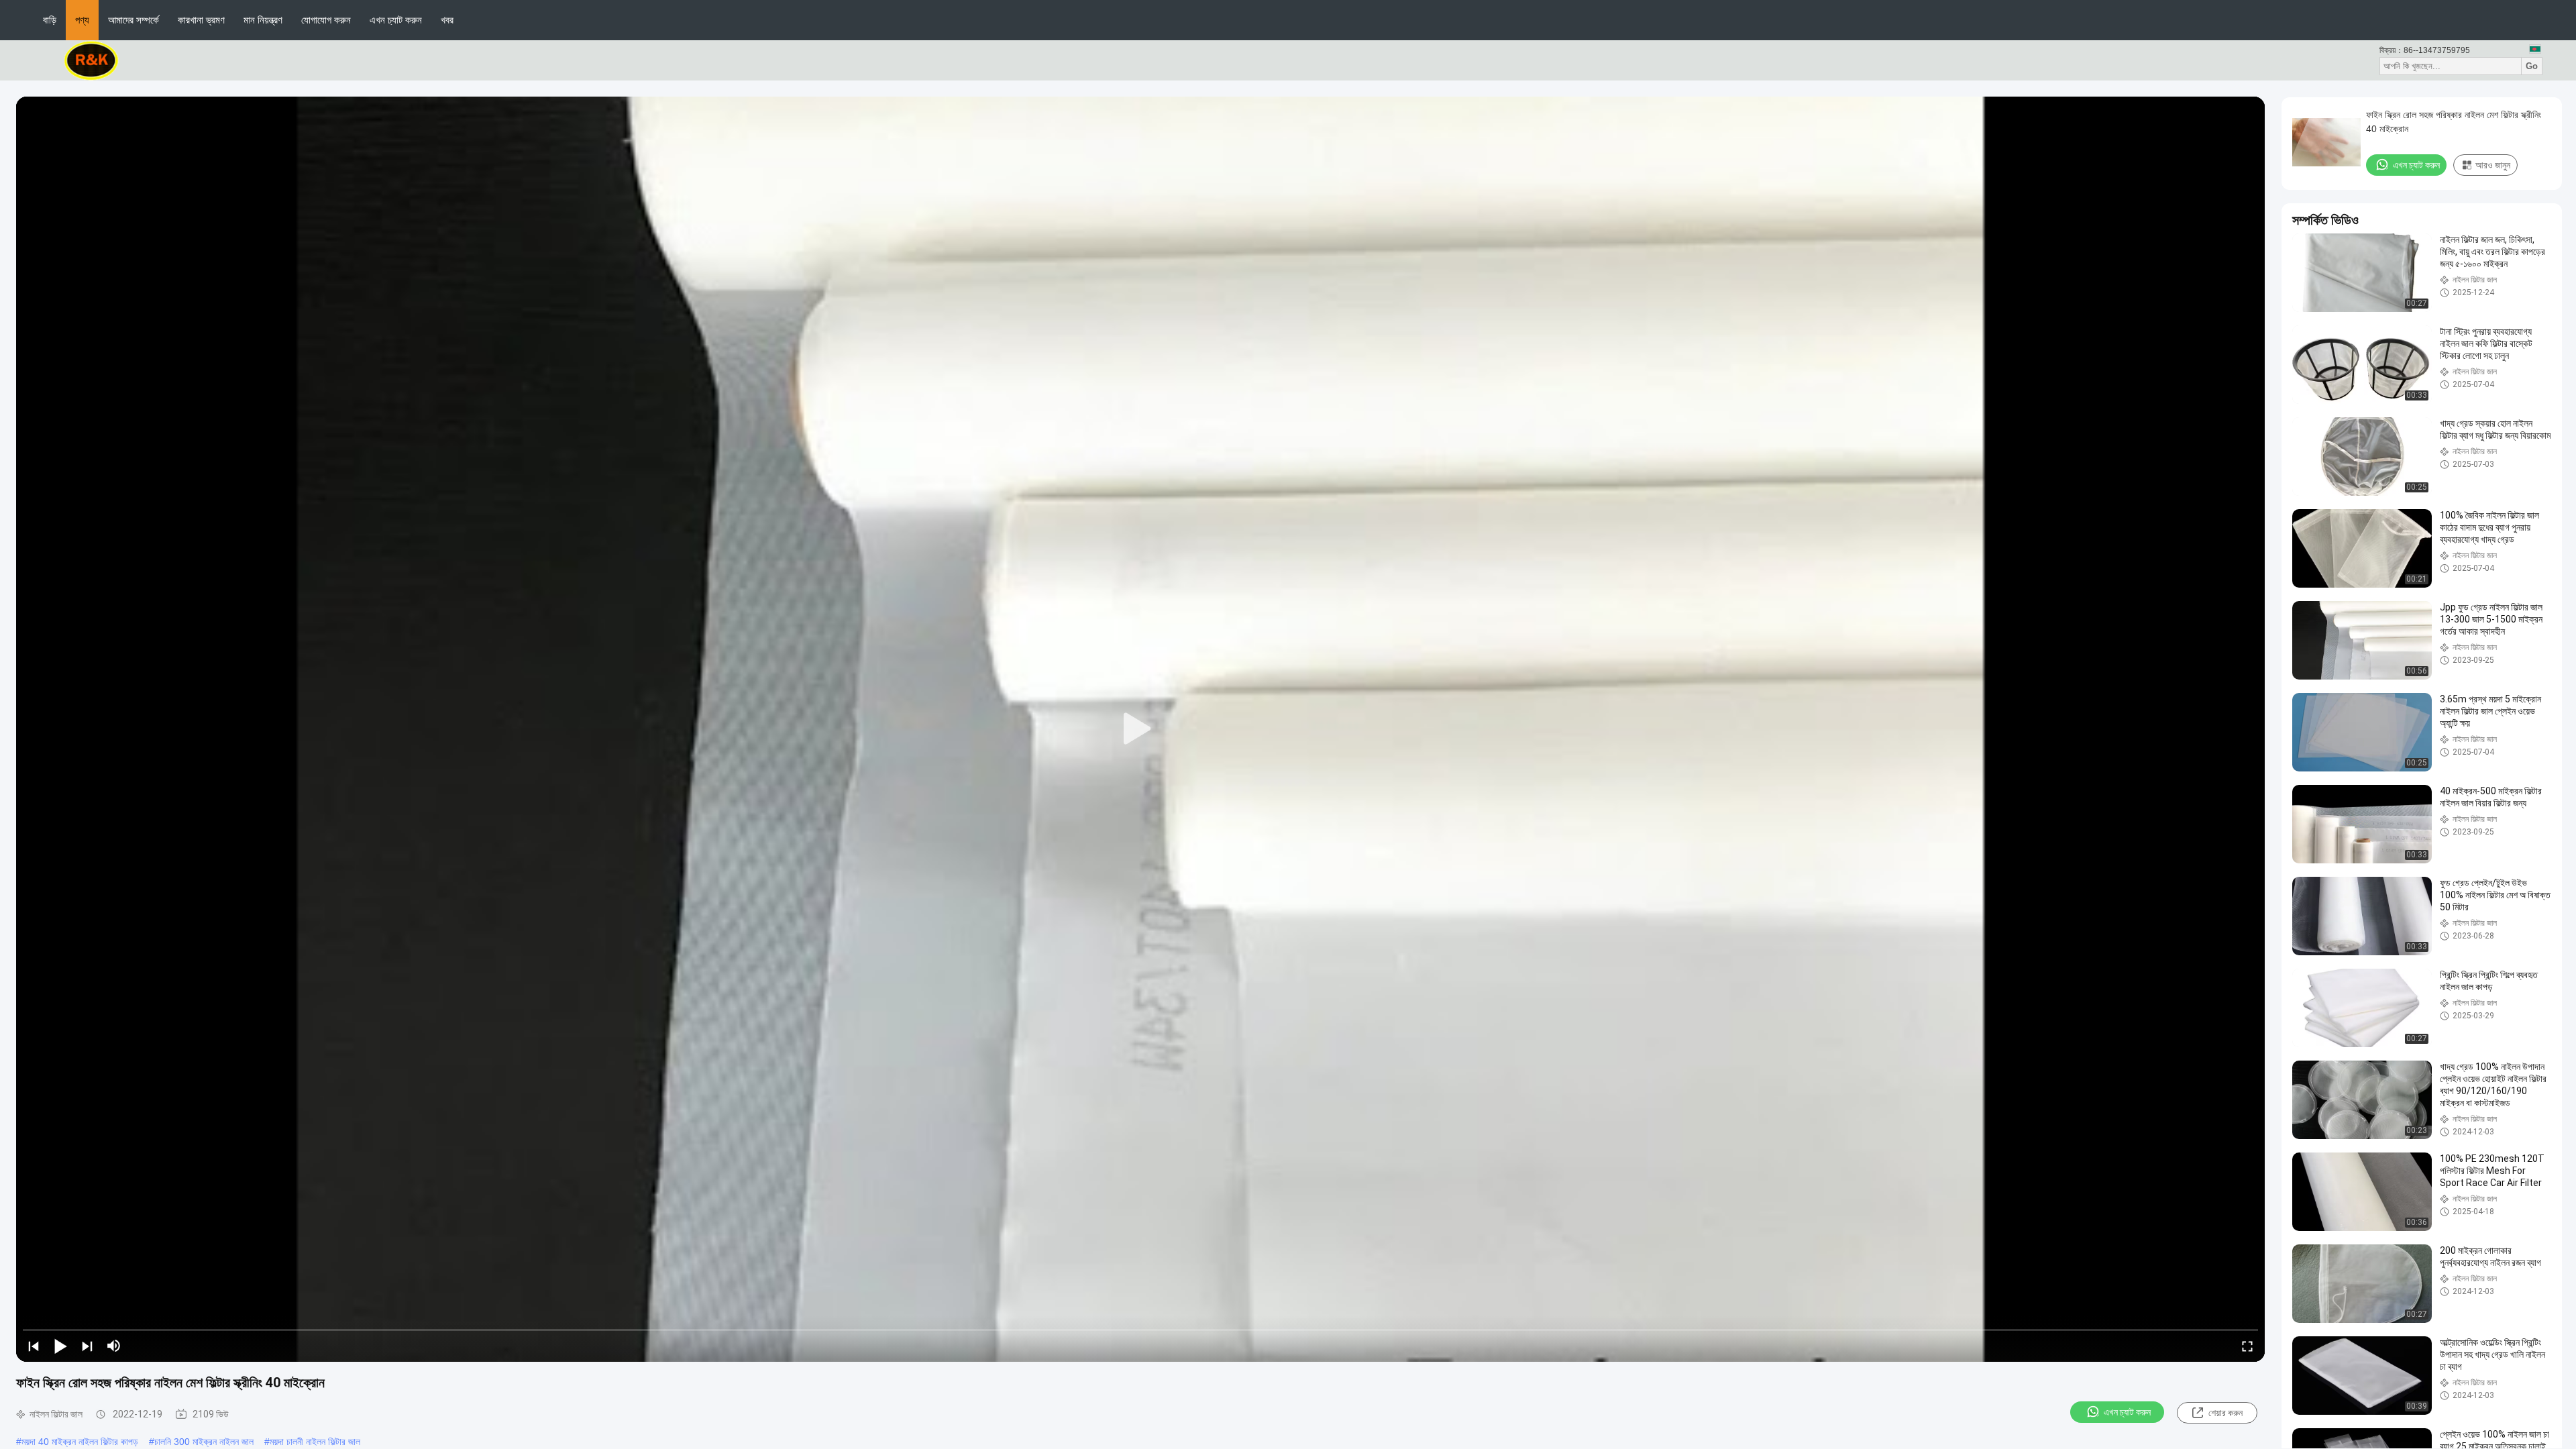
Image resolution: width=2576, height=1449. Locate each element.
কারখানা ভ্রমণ (201, 20)
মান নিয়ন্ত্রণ (263, 20)
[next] (87, 1346)
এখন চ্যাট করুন (396, 20)
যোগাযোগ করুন (326, 20)
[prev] (34, 1346)
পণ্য (82, 20)
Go (2532, 66)
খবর (447, 20)
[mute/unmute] (114, 1346)
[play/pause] (60, 1346)
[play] (1140, 729)
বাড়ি (50, 20)
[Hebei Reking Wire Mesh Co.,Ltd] (92, 60)
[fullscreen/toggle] (2247, 1346)
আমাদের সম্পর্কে (133, 20)
